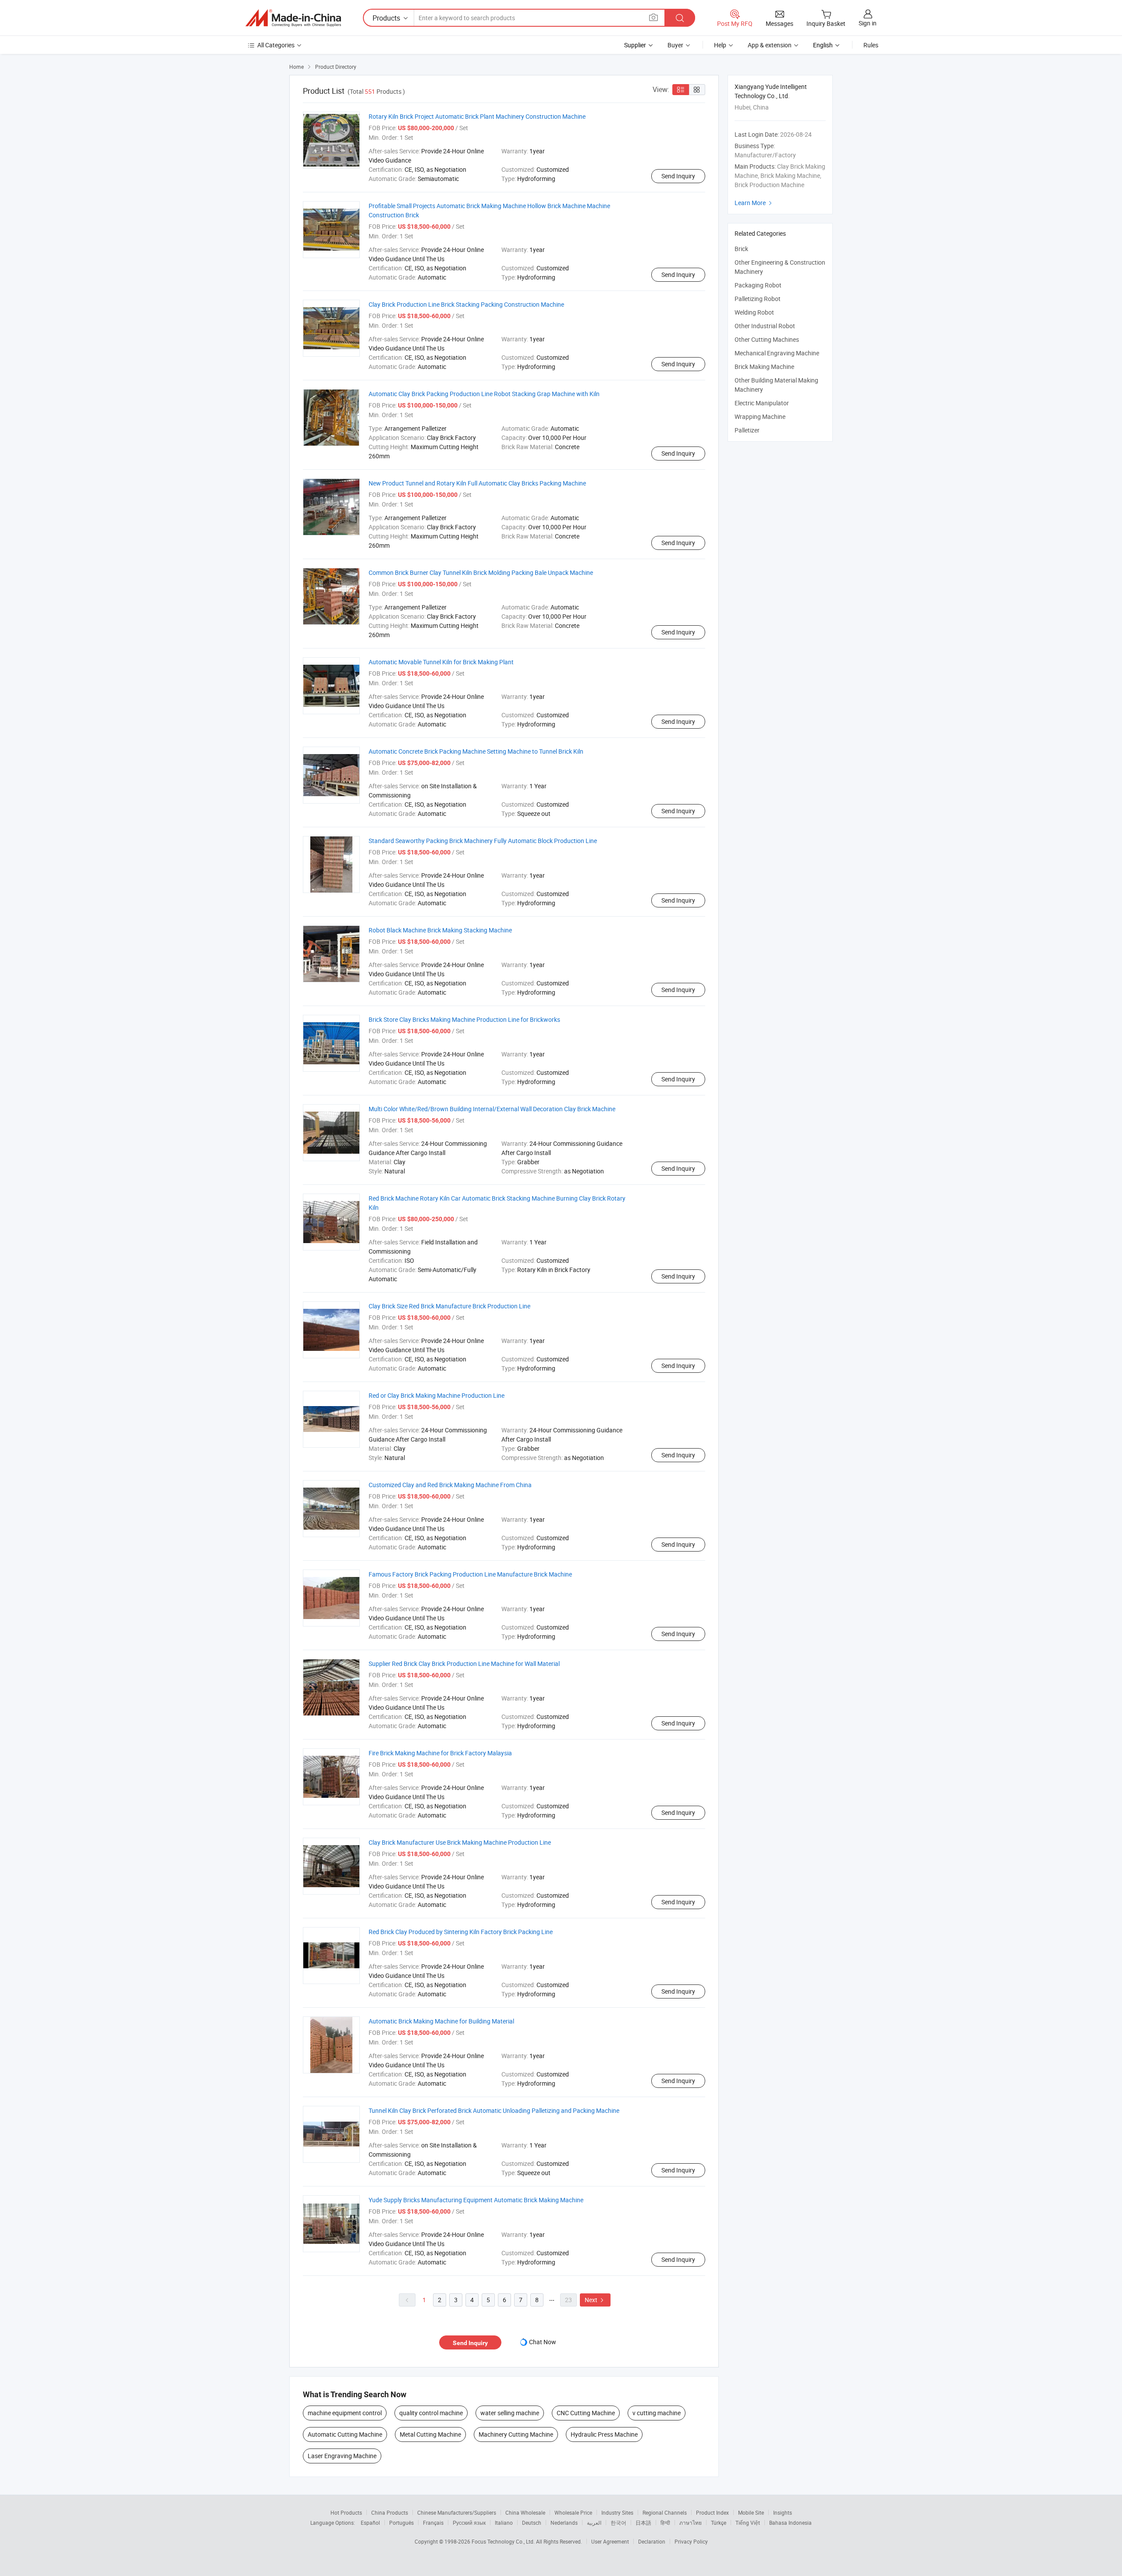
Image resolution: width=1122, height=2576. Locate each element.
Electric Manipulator (762, 403)
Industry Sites (617, 2512)
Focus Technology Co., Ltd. (504, 2541)
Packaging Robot (758, 285)
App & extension (770, 45)
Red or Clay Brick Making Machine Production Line (437, 1395)
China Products (390, 2512)
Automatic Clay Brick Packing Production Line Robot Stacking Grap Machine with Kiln (484, 394)
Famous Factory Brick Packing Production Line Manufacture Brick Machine (470, 1574)
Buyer (675, 45)
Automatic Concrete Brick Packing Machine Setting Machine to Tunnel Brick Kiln (476, 751)
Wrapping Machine (760, 416)
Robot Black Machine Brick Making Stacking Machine (440, 930)
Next (595, 2300)
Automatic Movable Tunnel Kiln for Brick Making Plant (441, 662)
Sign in (868, 23)
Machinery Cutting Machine (516, 2434)
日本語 (643, 2523)
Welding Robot (754, 312)
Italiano (504, 2523)
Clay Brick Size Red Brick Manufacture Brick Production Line (449, 1306)
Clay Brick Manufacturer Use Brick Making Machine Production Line (460, 1842)
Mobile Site (751, 2512)
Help (720, 45)
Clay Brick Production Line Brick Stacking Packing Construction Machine (466, 304)
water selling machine (510, 2413)
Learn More (754, 203)
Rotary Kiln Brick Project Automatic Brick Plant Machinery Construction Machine (477, 116)
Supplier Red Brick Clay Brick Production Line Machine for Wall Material (464, 1664)
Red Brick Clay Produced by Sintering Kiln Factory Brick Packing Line (461, 1932)
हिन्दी (665, 2523)
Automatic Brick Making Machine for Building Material (441, 2021)
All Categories (276, 45)
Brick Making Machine (764, 367)
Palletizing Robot (758, 299)
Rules (871, 45)
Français (433, 2523)
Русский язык (469, 2523)
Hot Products (346, 2512)
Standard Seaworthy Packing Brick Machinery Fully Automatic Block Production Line (483, 841)
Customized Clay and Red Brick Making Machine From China (450, 1485)
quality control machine (431, 2413)
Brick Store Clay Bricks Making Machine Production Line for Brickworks (464, 1019)
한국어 (618, 2523)
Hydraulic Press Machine (604, 2434)
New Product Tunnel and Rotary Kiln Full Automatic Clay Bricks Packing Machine (477, 483)
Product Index (712, 2512)
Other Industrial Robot (765, 326)
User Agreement (610, 2541)
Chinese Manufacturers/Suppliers (457, 2512)
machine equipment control (345, 2413)
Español (370, 2523)
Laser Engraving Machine (342, 2456)
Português (401, 2523)
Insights (783, 2512)
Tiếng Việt (748, 2523)
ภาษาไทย (691, 2523)
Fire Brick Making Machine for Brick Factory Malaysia (440, 1753)
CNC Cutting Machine (586, 2413)
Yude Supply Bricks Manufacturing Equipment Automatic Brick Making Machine (476, 2200)
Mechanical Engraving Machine (777, 353)
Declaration (652, 2541)
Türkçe (719, 2523)
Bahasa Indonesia (790, 2523)
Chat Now (543, 2342)
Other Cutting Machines (767, 339)
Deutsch (532, 2523)
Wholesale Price (573, 2512)
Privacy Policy (691, 2541)
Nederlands (564, 2523)
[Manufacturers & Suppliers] (293, 18)
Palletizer (747, 430)
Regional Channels (665, 2512)
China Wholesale (525, 2512)
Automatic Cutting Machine (345, 2434)
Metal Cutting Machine (430, 2434)
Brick (741, 249)
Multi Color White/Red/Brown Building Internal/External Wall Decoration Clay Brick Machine (492, 1109)
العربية (594, 2523)
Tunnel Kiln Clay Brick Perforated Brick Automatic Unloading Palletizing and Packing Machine (494, 2110)
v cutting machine (657, 2413)
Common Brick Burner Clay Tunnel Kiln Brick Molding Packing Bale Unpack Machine (481, 572)
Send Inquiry (678, 176)
